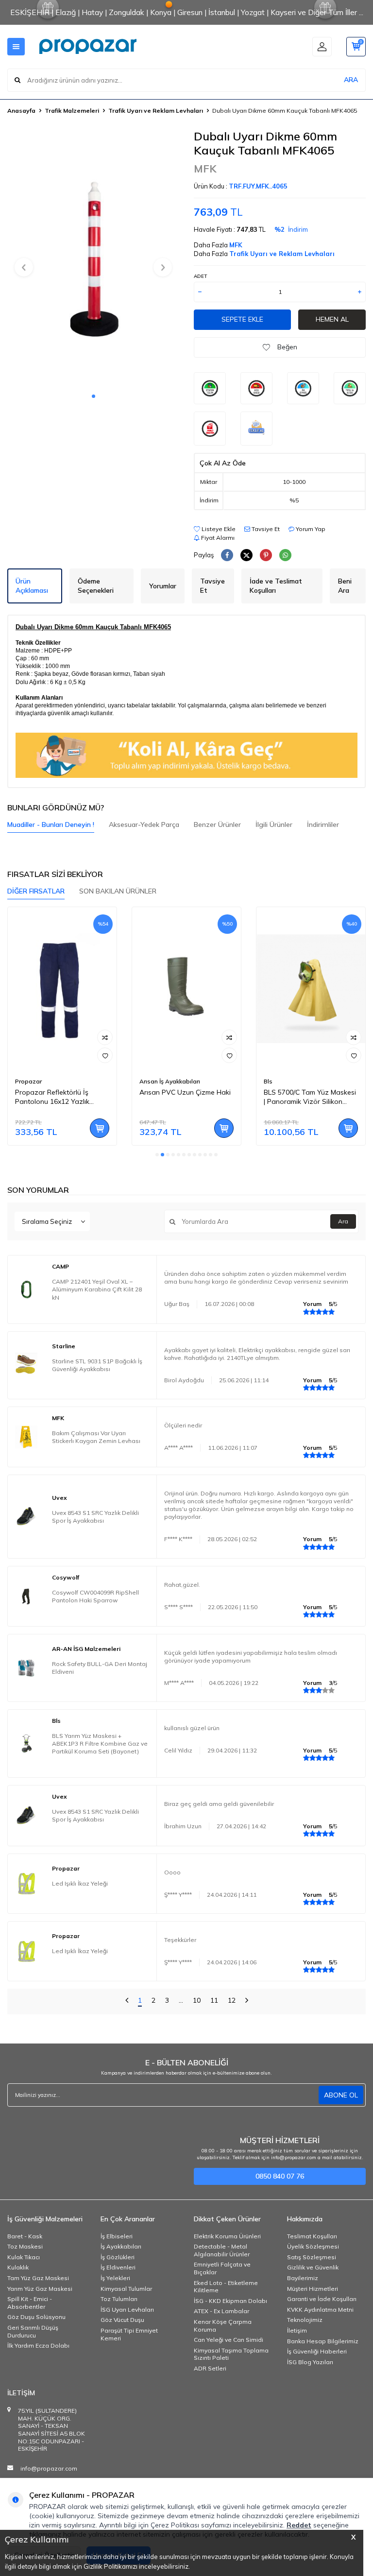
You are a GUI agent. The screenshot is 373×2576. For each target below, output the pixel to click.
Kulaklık (18, 2267)
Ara (343, 1221)
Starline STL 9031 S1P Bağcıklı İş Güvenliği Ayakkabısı (97, 1365)
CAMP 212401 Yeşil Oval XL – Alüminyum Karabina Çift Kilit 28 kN (97, 1289)
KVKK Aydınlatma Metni (320, 2310)
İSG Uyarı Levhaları (127, 2310)
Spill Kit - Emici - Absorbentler (30, 2303)
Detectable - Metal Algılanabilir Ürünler (222, 2250)
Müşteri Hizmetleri (313, 2289)
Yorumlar (163, 586)
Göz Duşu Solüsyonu (36, 2317)
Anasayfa (21, 111)
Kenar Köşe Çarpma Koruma (223, 2326)
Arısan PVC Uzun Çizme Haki (185, 1092)
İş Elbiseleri (117, 2236)
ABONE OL (341, 2095)
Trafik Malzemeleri (72, 111)
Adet (200, 276)
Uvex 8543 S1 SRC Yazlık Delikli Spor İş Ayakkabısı (95, 1517)
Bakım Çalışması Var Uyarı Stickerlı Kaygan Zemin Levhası (96, 1437)
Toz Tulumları (119, 2299)
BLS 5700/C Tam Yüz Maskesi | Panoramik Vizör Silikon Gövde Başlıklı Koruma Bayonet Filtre (310, 1097)
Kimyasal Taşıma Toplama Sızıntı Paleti (231, 2354)
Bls (268, 1081)
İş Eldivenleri (118, 2267)
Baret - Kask (25, 2236)
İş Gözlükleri (118, 2257)
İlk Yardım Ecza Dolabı (38, 2345)
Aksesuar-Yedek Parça (144, 824)
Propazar (28, 1081)
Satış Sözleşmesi (312, 2257)
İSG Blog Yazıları (310, 2362)
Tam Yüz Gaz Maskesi (38, 2278)
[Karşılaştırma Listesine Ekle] (105, 1037)
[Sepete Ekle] (100, 1128)
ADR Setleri (210, 2368)
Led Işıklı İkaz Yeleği (80, 1883)
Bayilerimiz (303, 2278)
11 (214, 2000)
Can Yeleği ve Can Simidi (229, 2340)
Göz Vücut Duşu (122, 2320)
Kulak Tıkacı (24, 2257)
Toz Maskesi (25, 2246)
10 (197, 2000)
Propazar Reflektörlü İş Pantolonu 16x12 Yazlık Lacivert (52, 1097)
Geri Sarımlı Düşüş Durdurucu (33, 2331)
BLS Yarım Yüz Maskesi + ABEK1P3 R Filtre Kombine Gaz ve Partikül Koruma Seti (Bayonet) (100, 1743)
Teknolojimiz (305, 2320)
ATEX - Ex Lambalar (221, 2311)
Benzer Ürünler (217, 824)
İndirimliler (323, 824)
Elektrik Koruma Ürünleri (227, 2236)
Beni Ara (345, 586)
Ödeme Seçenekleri (96, 586)
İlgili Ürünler (274, 824)
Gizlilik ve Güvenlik (313, 2267)
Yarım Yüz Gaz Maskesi (40, 2289)
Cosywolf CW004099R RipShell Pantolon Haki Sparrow (95, 1596)
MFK (205, 169)
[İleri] (247, 2001)
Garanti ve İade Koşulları (322, 2299)
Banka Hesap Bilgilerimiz (323, 2341)
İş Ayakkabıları (121, 2246)
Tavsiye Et (265, 529)
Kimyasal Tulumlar (126, 2289)
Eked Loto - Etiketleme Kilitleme (226, 2287)
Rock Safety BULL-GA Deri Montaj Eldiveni (100, 1668)
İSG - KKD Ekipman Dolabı (230, 2301)
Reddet (299, 2525)
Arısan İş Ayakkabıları (170, 1081)
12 (232, 2000)
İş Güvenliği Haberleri (317, 2351)
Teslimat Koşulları (312, 2236)
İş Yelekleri (115, 2278)
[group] (93, 258)
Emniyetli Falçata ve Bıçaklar (222, 2268)
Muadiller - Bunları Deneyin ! (51, 824)
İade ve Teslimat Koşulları (276, 586)
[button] (93, 396)
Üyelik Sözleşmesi (313, 2246)
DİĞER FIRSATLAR (36, 891)
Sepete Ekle (242, 319)
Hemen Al (332, 319)
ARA (351, 80)
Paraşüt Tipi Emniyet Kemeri (129, 2334)
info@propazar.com (49, 2468)
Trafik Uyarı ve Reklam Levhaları (156, 111)
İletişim (297, 2330)
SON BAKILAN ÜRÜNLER (118, 891)
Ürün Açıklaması (32, 586)
